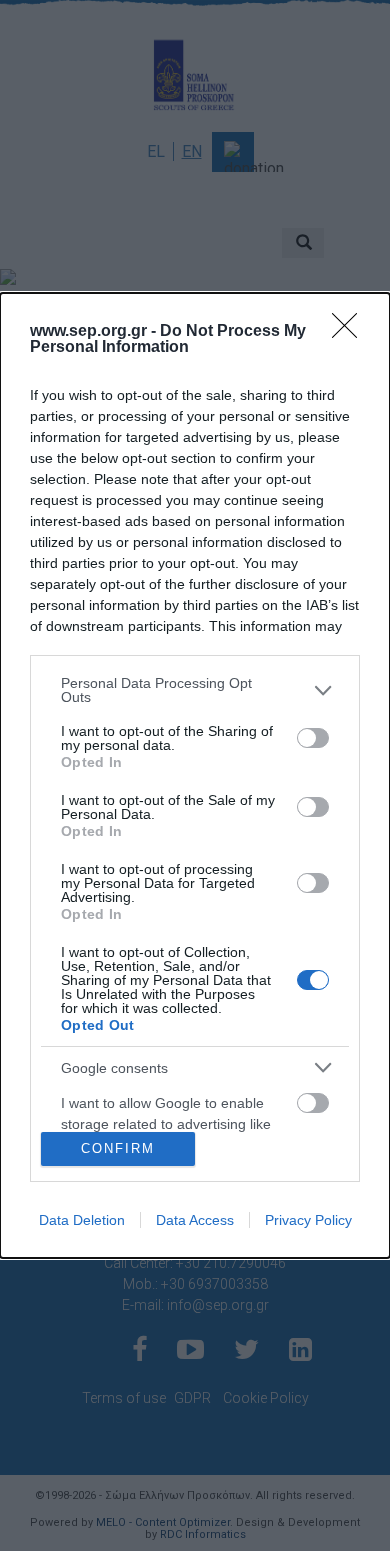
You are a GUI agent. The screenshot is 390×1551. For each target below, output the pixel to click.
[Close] (351, 332)
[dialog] (195, 775)
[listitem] (195, 690)
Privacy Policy (308, 1220)
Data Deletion (82, 1220)
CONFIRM (118, 1148)
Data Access (195, 1220)
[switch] (313, 738)
